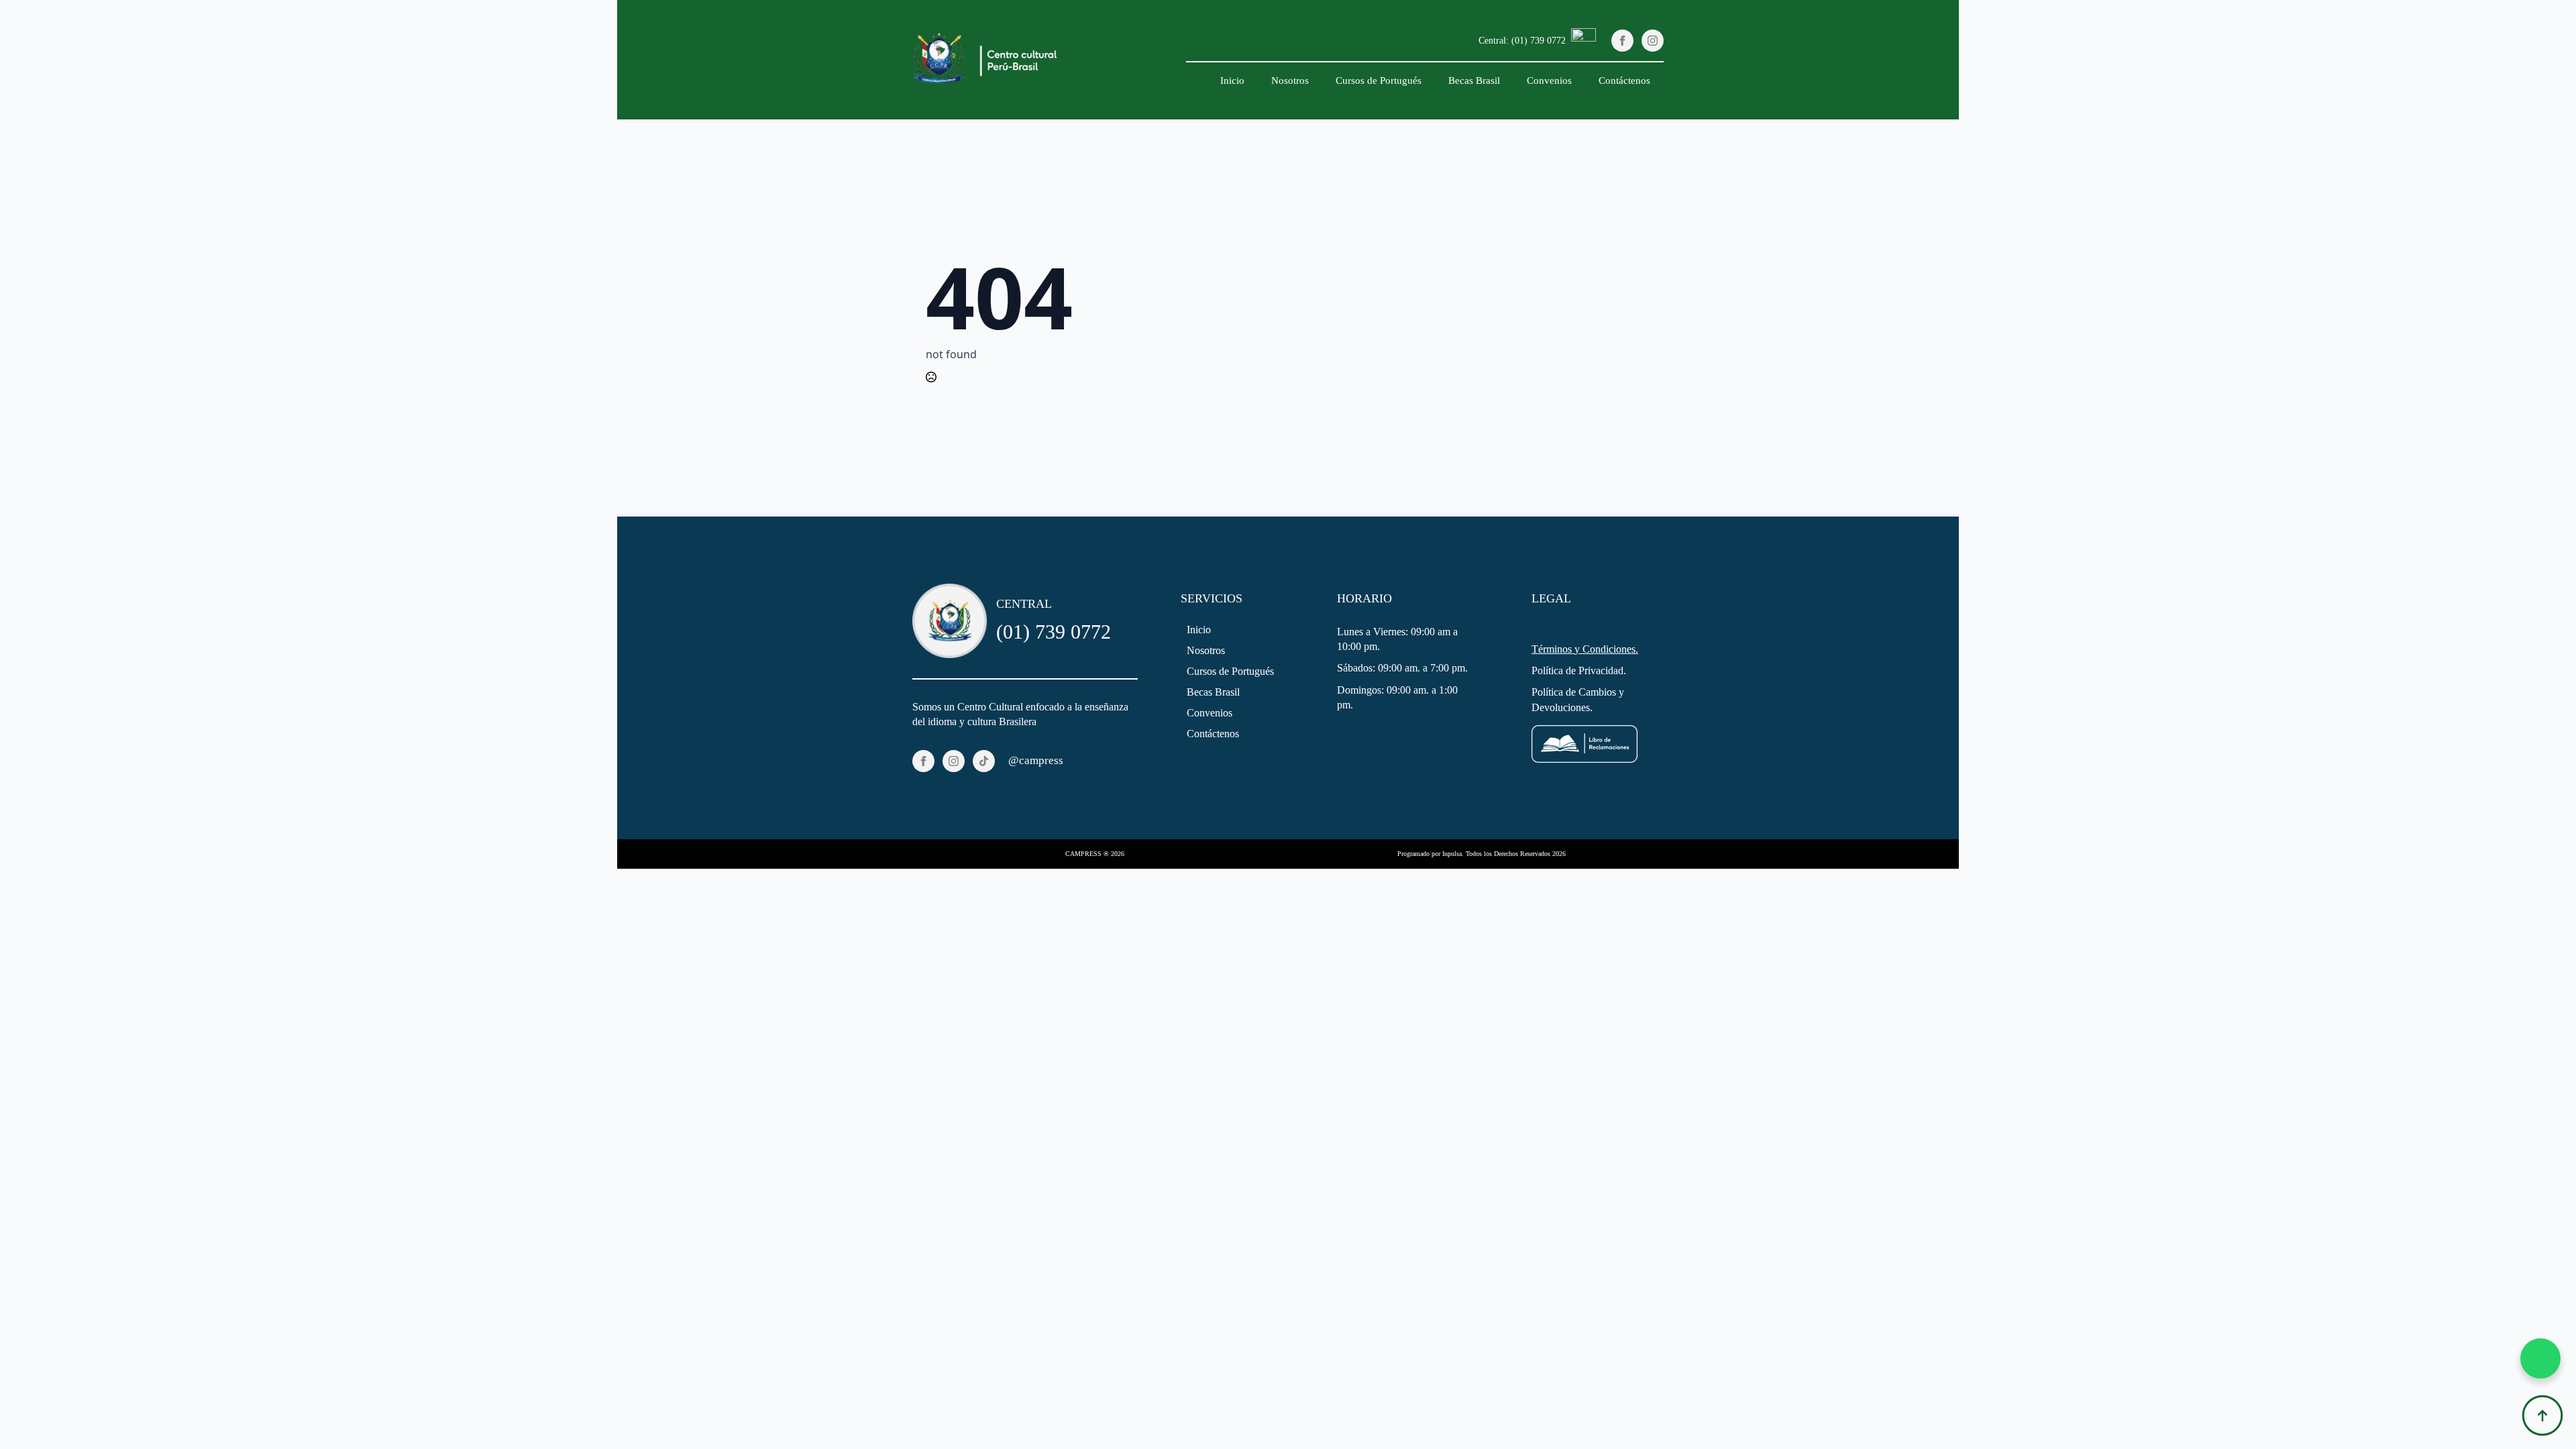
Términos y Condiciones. (1585, 649)
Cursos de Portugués (1379, 80)
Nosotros (1290, 80)
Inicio (1232, 80)
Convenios (1549, 80)
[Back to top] (2542, 1415)
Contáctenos (1624, 80)
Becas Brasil (1474, 80)
